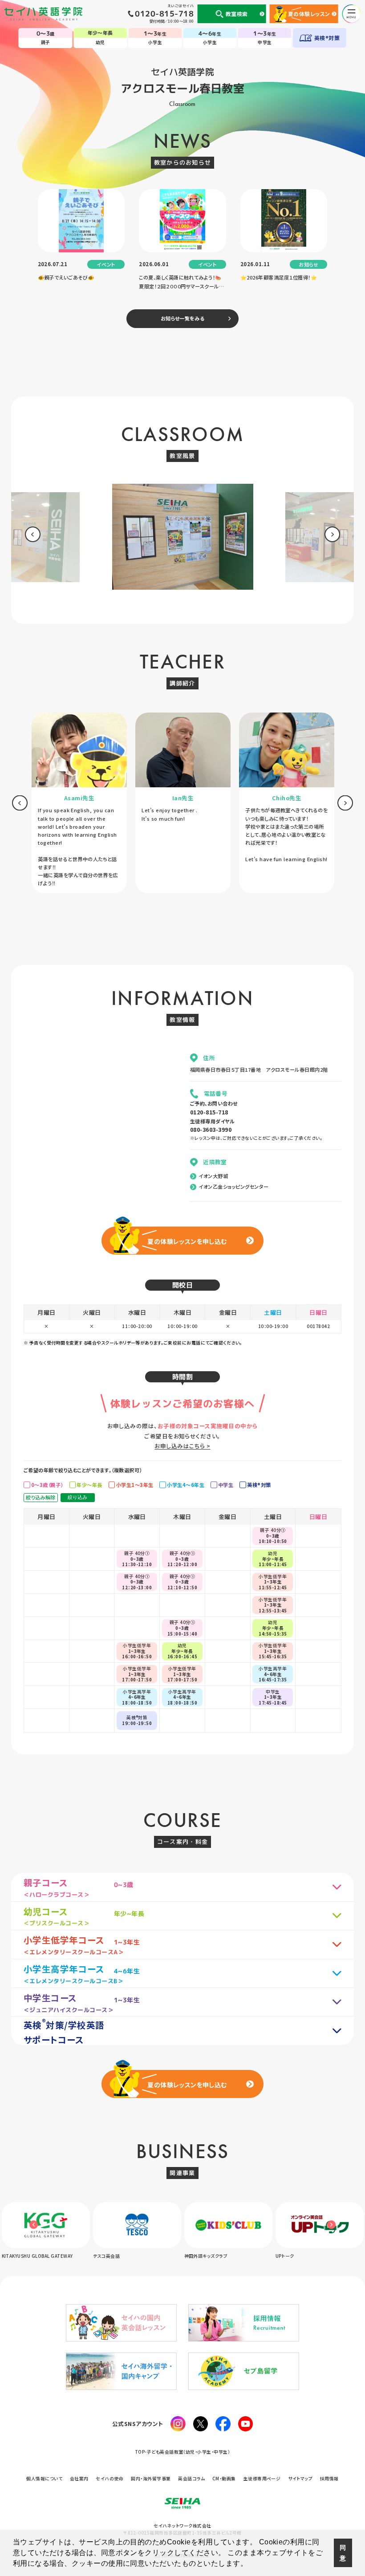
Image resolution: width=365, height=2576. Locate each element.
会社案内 (79, 2479)
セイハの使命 (109, 2479)
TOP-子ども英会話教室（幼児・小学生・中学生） (183, 2452)
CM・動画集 (224, 2479)
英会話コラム (191, 2479)
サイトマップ (300, 2479)
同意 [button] (343, 2553)
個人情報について (44, 2479)
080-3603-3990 (211, 1129)
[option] (182, 540)
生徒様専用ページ (262, 2479)
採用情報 (329, 2479)
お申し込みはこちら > (182, 1446)
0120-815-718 (209, 1112)
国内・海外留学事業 (151, 2479)
